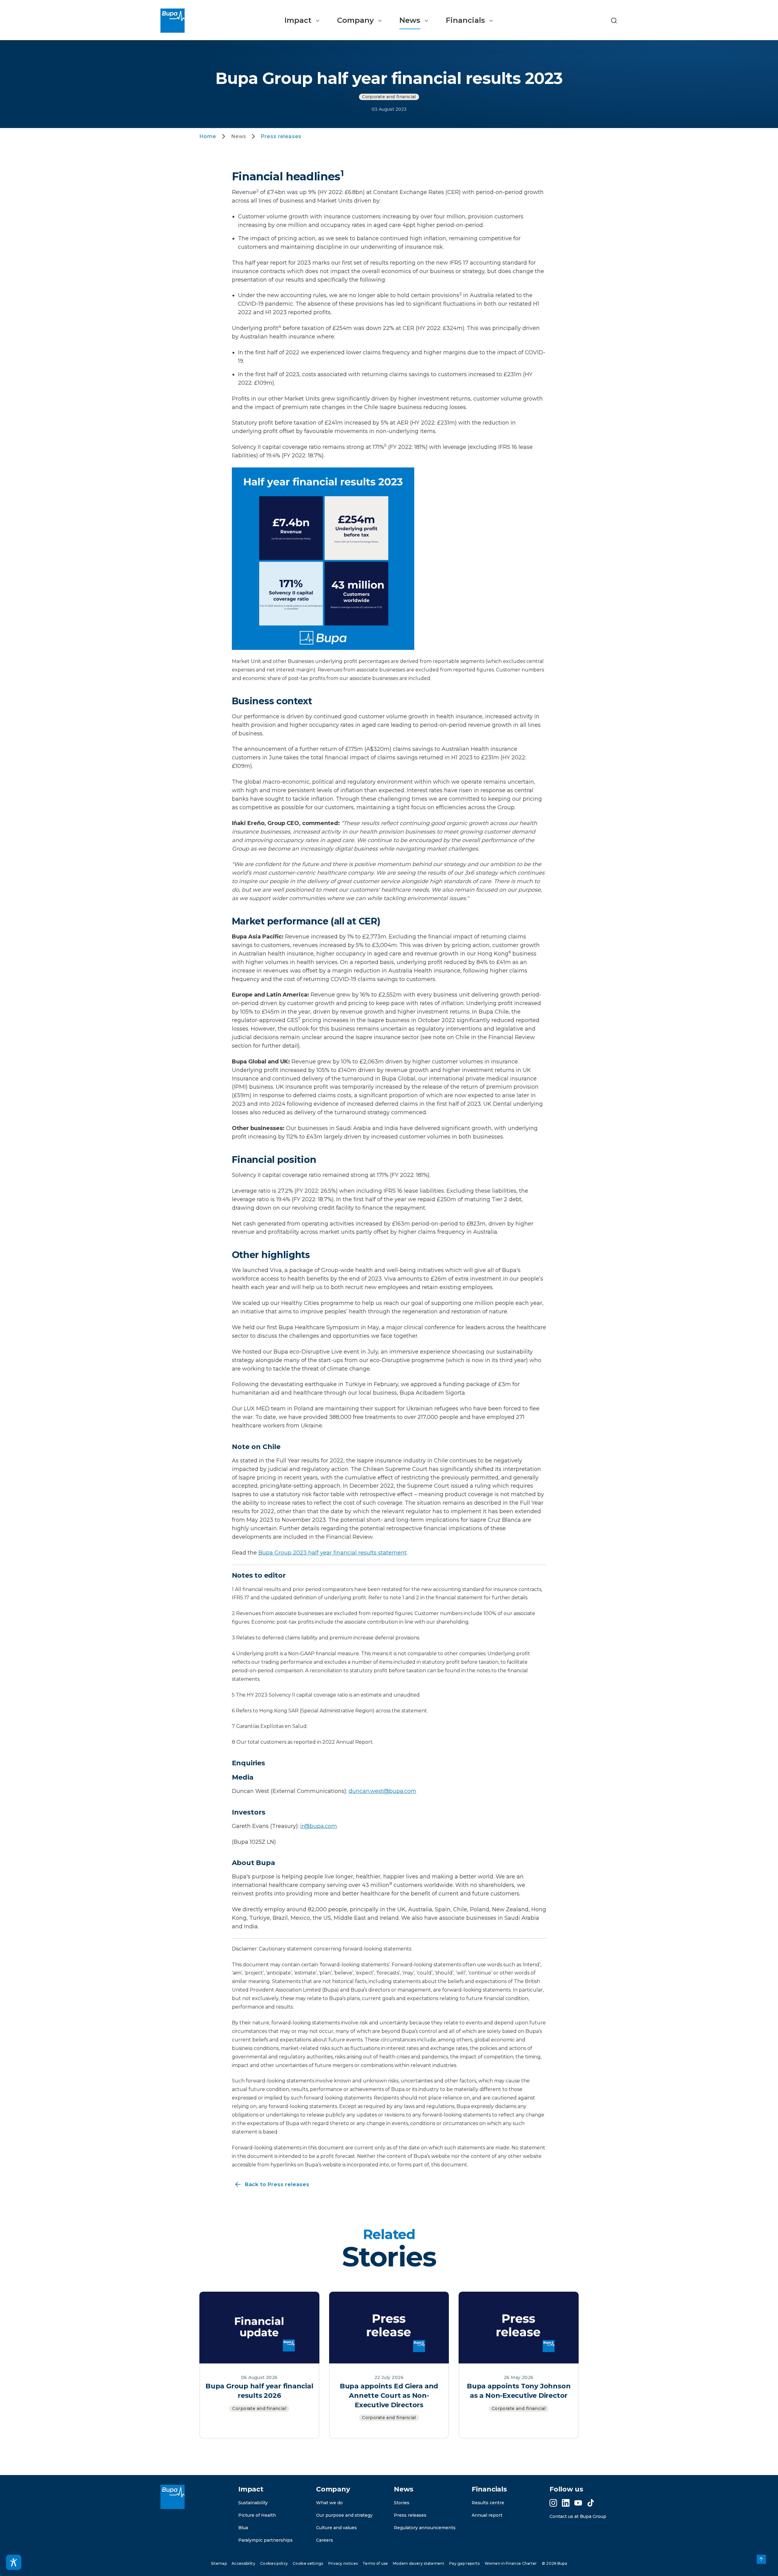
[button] (614, 21)
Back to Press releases (271, 2185)
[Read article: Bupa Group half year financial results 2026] (259, 2327)
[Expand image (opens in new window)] (323, 558)
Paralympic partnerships (265, 2540)
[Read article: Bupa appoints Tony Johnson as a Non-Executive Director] (519, 2327)
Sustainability (253, 2503)
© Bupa (554, 2563)
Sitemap (219, 2563)
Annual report (487, 2515)
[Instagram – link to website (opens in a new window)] (553, 2503)
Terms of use (375, 2563)
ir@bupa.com (319, 1826)
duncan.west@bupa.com (382, 1791)
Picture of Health (257, 2515)
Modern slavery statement (419, 2563)
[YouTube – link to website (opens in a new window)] (578, 2503)
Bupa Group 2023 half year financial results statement (332, 1553)
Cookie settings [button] (308, 2563)
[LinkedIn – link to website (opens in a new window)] (566, 2503)
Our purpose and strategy (344, 2515)
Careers (325, 2540)
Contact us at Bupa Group (578, 2516)
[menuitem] (302, 21)
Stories (402, 2503)
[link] (761, 2559)
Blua (243, 2528)
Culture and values (336, 2528)
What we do (329, 2503)
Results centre (488, 2503)
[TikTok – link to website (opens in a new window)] (591, 2503)
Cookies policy (274, 2563)
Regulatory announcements (425, 2528)
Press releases (410, 2515)
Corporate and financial (389, 97)
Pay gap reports (465, 2563)
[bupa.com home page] (175, 21)
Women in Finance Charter (511, 2563)
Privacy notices (343, 2563)
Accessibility (243, 2563)
